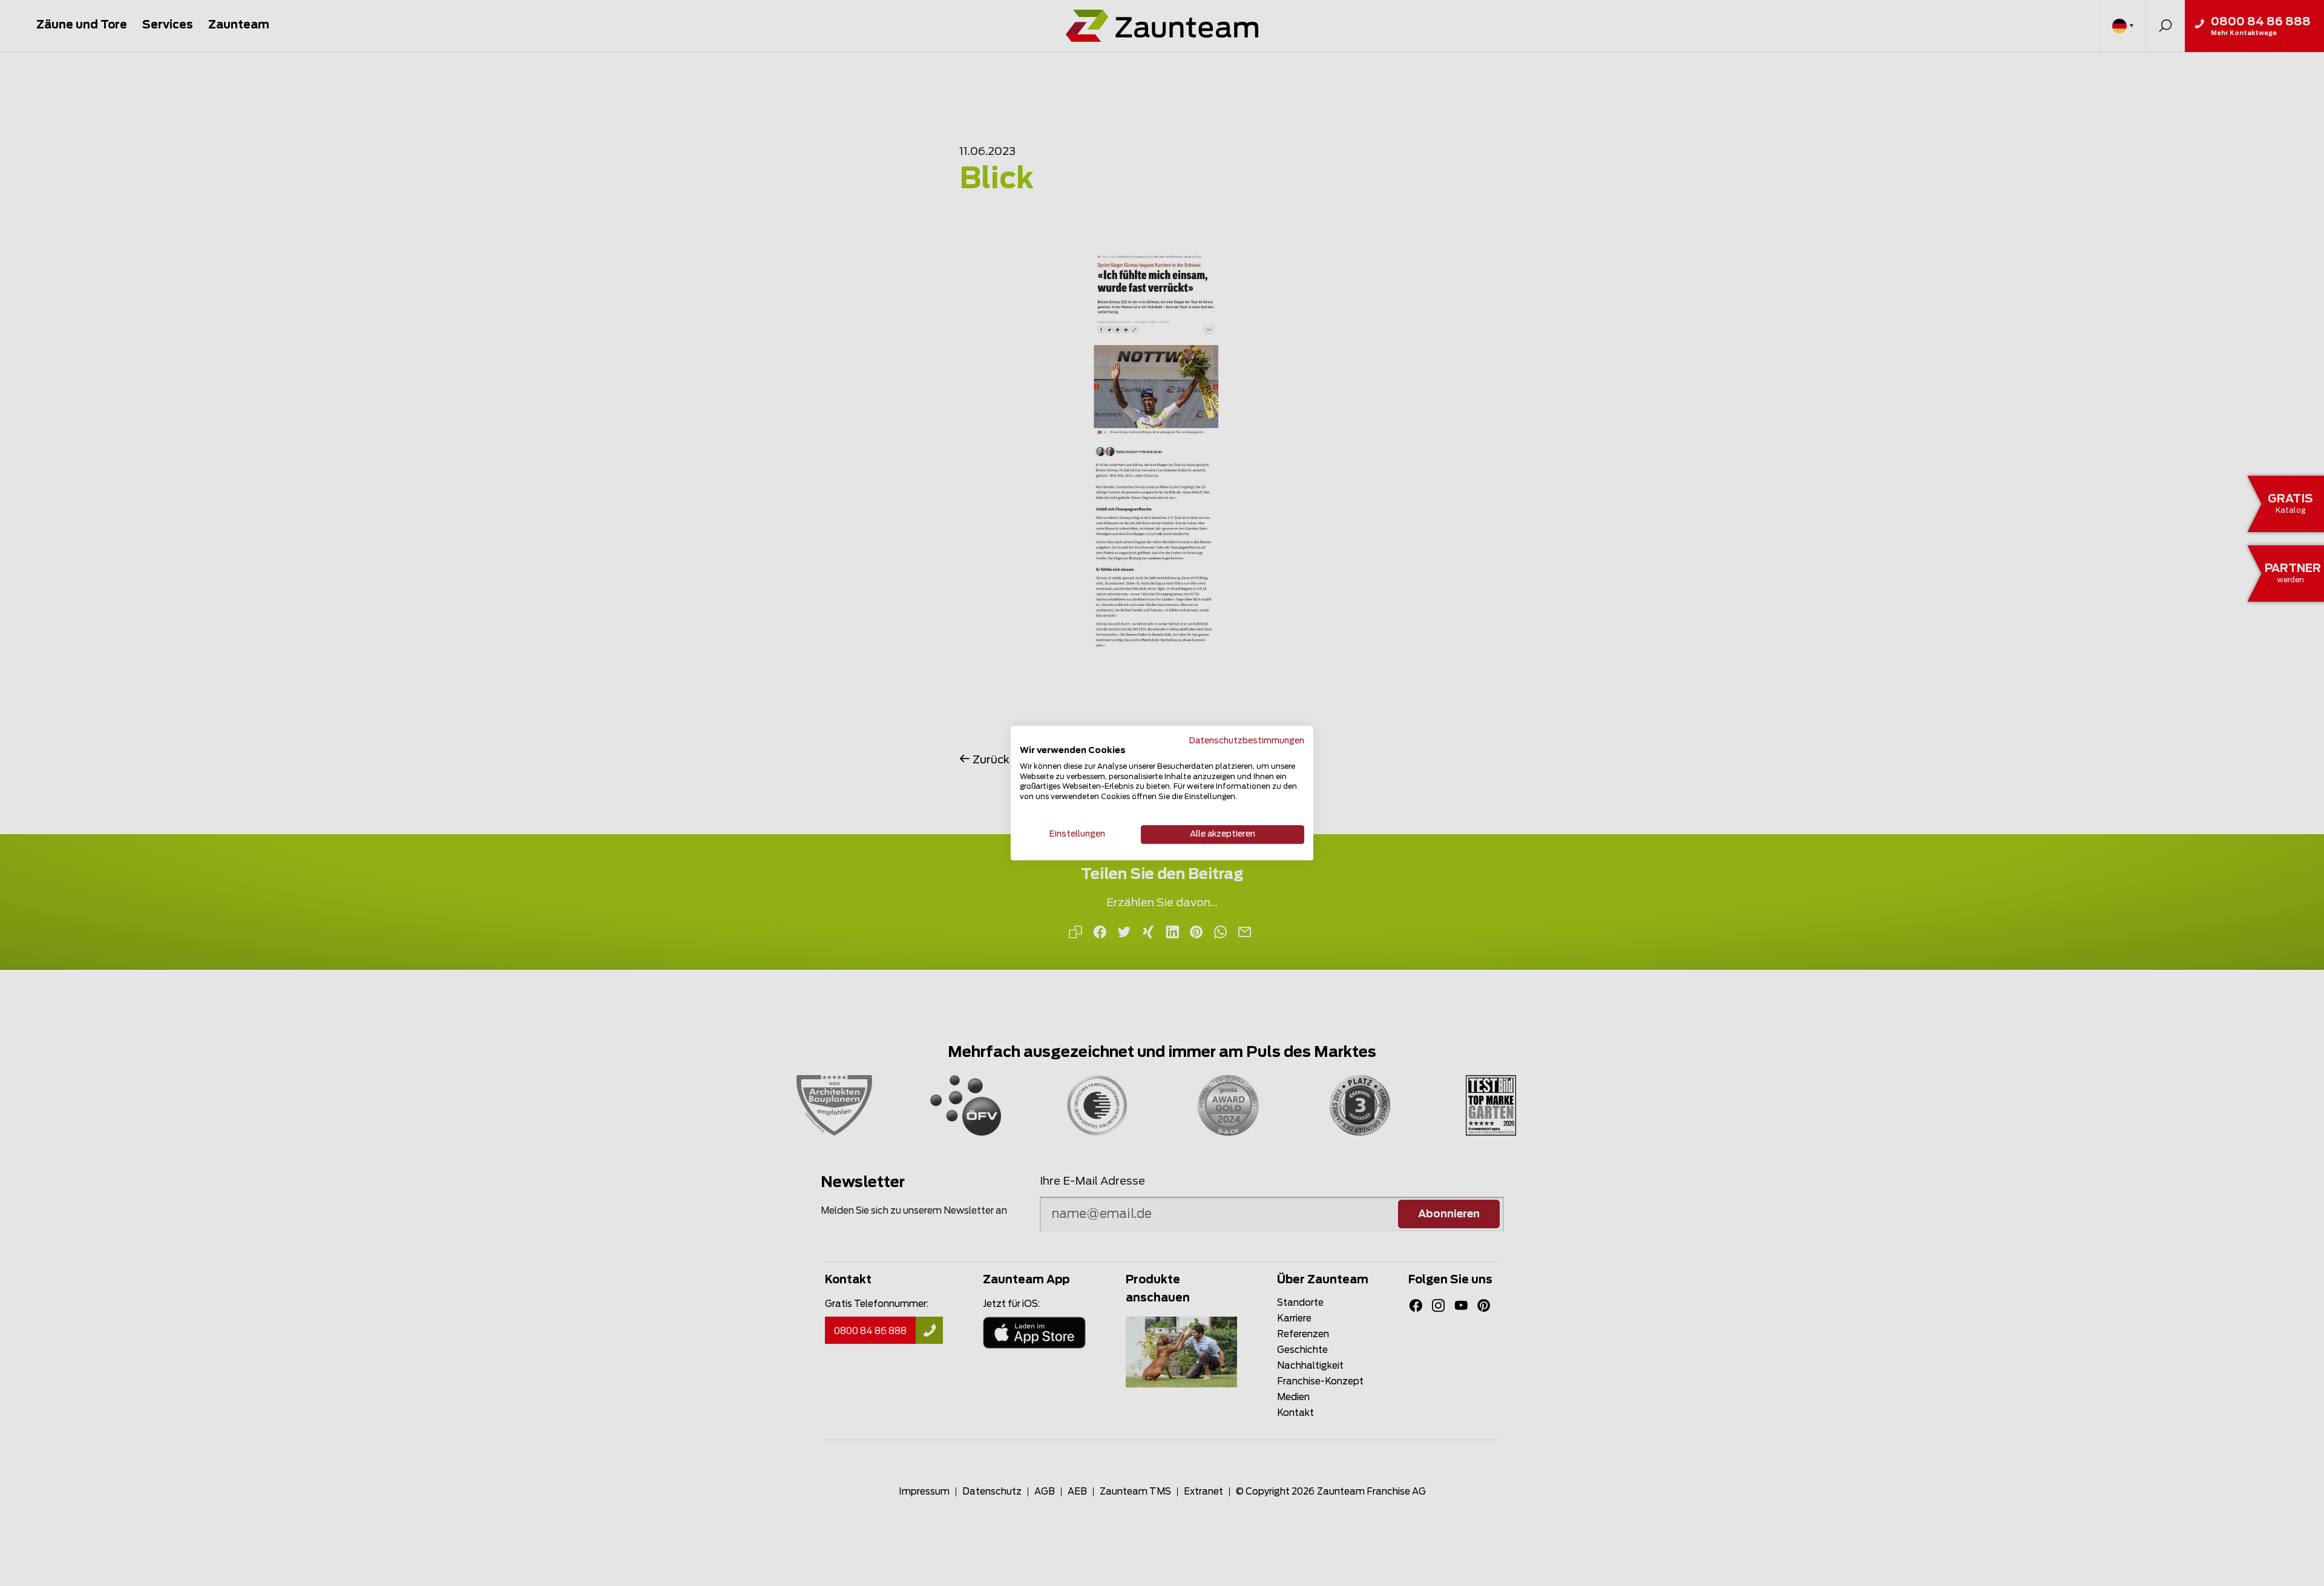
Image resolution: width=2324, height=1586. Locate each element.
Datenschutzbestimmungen (1247, 741)
